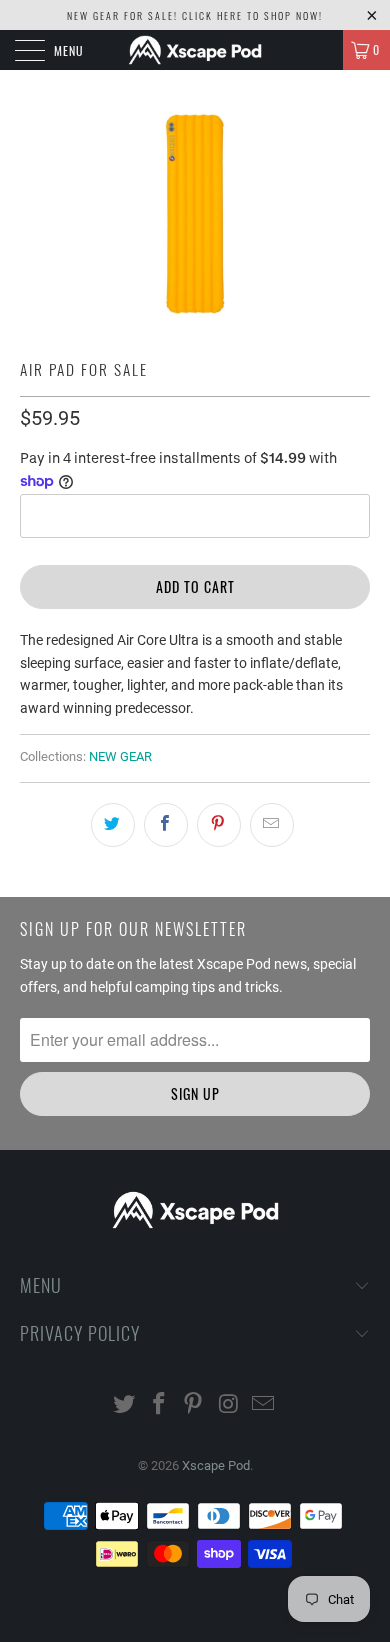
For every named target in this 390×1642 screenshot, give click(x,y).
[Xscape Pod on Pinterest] (194, 1405)
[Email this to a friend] (272, 825)
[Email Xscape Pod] (264, 1405)
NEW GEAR (120, 756)
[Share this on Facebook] (166, 825)
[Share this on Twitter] (113, 825)
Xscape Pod (216, 1465)
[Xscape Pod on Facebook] (159, 1405)
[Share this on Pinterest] (219, 825)
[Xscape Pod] (195, 50)
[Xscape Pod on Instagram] (229, 1405)
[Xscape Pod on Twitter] (125, 1405)
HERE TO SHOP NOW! (270, 15)
